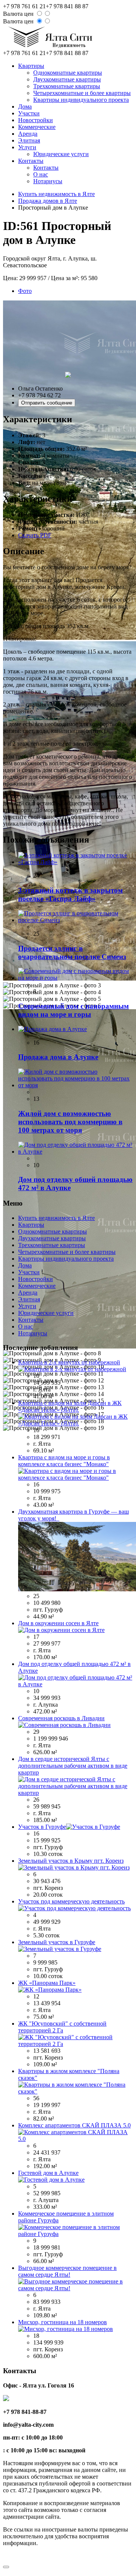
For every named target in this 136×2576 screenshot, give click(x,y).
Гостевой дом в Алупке (48, 2173)
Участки (29, 113)
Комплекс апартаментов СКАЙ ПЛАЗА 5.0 (74, 2125)
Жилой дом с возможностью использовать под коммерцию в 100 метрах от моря (70, 1122)
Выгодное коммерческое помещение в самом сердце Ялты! (67, 2271)
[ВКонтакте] (8, 2557)
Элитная (29, 140)
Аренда (28, 134)
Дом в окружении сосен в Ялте (58, 1623)
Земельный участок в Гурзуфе (57, 1942)
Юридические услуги (61, 154)
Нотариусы (48, 181)
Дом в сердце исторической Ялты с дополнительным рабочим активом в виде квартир (73, 1766)
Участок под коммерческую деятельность (71, 1901)
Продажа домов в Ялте (48, 201)
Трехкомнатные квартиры (67, 86)
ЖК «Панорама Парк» (47, 1983)
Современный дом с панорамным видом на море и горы (73, 1010)
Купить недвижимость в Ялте (56, 194)
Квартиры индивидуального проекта (81, 100)
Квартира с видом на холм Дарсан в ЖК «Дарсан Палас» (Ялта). (70, 1406)
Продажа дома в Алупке (58, 1057)
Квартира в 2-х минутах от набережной (69, 1362)
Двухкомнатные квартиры (67, 79)
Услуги (27, 147)
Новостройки (36, 120)
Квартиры (31, 66)
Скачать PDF (35, 535)
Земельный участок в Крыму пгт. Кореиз (71, 1861)
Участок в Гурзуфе (42, 1827)
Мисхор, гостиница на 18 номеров (63, 2322)
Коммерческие (37, 127)
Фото (25, 291)
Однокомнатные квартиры (68, 73)
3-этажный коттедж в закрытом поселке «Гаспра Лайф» (70, 894)
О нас (41, 174)
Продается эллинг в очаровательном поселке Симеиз (72, 952)
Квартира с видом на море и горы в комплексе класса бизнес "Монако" (64, 1461)
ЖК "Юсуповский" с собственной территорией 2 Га (62, 2027)
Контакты (31, 161)
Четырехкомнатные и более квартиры (82, 93)
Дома (25, 107)
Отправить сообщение (47, 403)
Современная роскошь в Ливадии (61, 1718)
